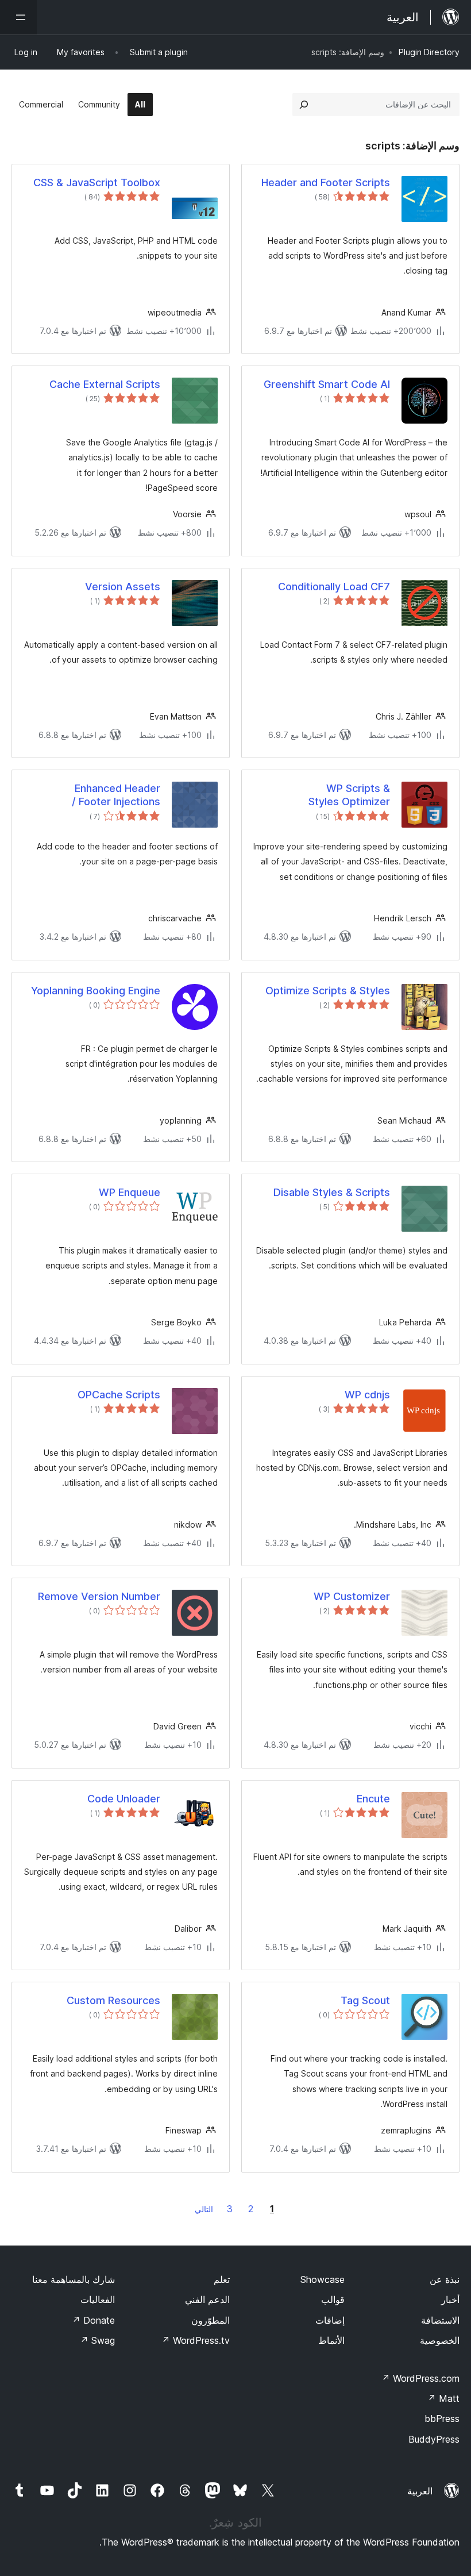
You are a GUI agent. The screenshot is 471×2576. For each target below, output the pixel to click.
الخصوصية (440, 2340)
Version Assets (123, 587)
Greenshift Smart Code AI (327, 384)
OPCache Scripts (119, 1395)
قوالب (333, 2300)
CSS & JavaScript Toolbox (97, 182)
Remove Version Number (99, 1596)
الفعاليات (98, 2300)
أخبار (450, 2300)
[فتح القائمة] (18, 17)
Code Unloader (124, 1799)
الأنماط (331, 2340)
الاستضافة (440, 2320)
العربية (420, 2491)
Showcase (323, 2279)
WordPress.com (420, 2378)
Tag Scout (365, 2000)
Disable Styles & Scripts (332, 1192)
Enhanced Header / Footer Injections (116, 795)
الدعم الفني (207, 2300)
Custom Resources (113, 2000)
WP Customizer (352, 1596)
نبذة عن (445, 2279)
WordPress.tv (196, 2340)
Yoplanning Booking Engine (96, 991)
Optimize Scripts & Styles (328, 991)
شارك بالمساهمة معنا (74, 2279)
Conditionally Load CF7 (334, 587)
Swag (97, 2340)
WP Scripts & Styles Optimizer (349, 795)
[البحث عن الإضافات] (304, 105)
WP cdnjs (367, 1395)
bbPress (442, 2419)
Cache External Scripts (105, 384)
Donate (93, 2320)
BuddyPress (434, 2439)
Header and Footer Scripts (326, 182)
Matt (443, 2398)
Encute (373, 1799)
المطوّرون (211, 2320)
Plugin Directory (429, 52)
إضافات (330, 2320)
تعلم (222, 2279)
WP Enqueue (130, 1192)
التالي (204, 2209)
